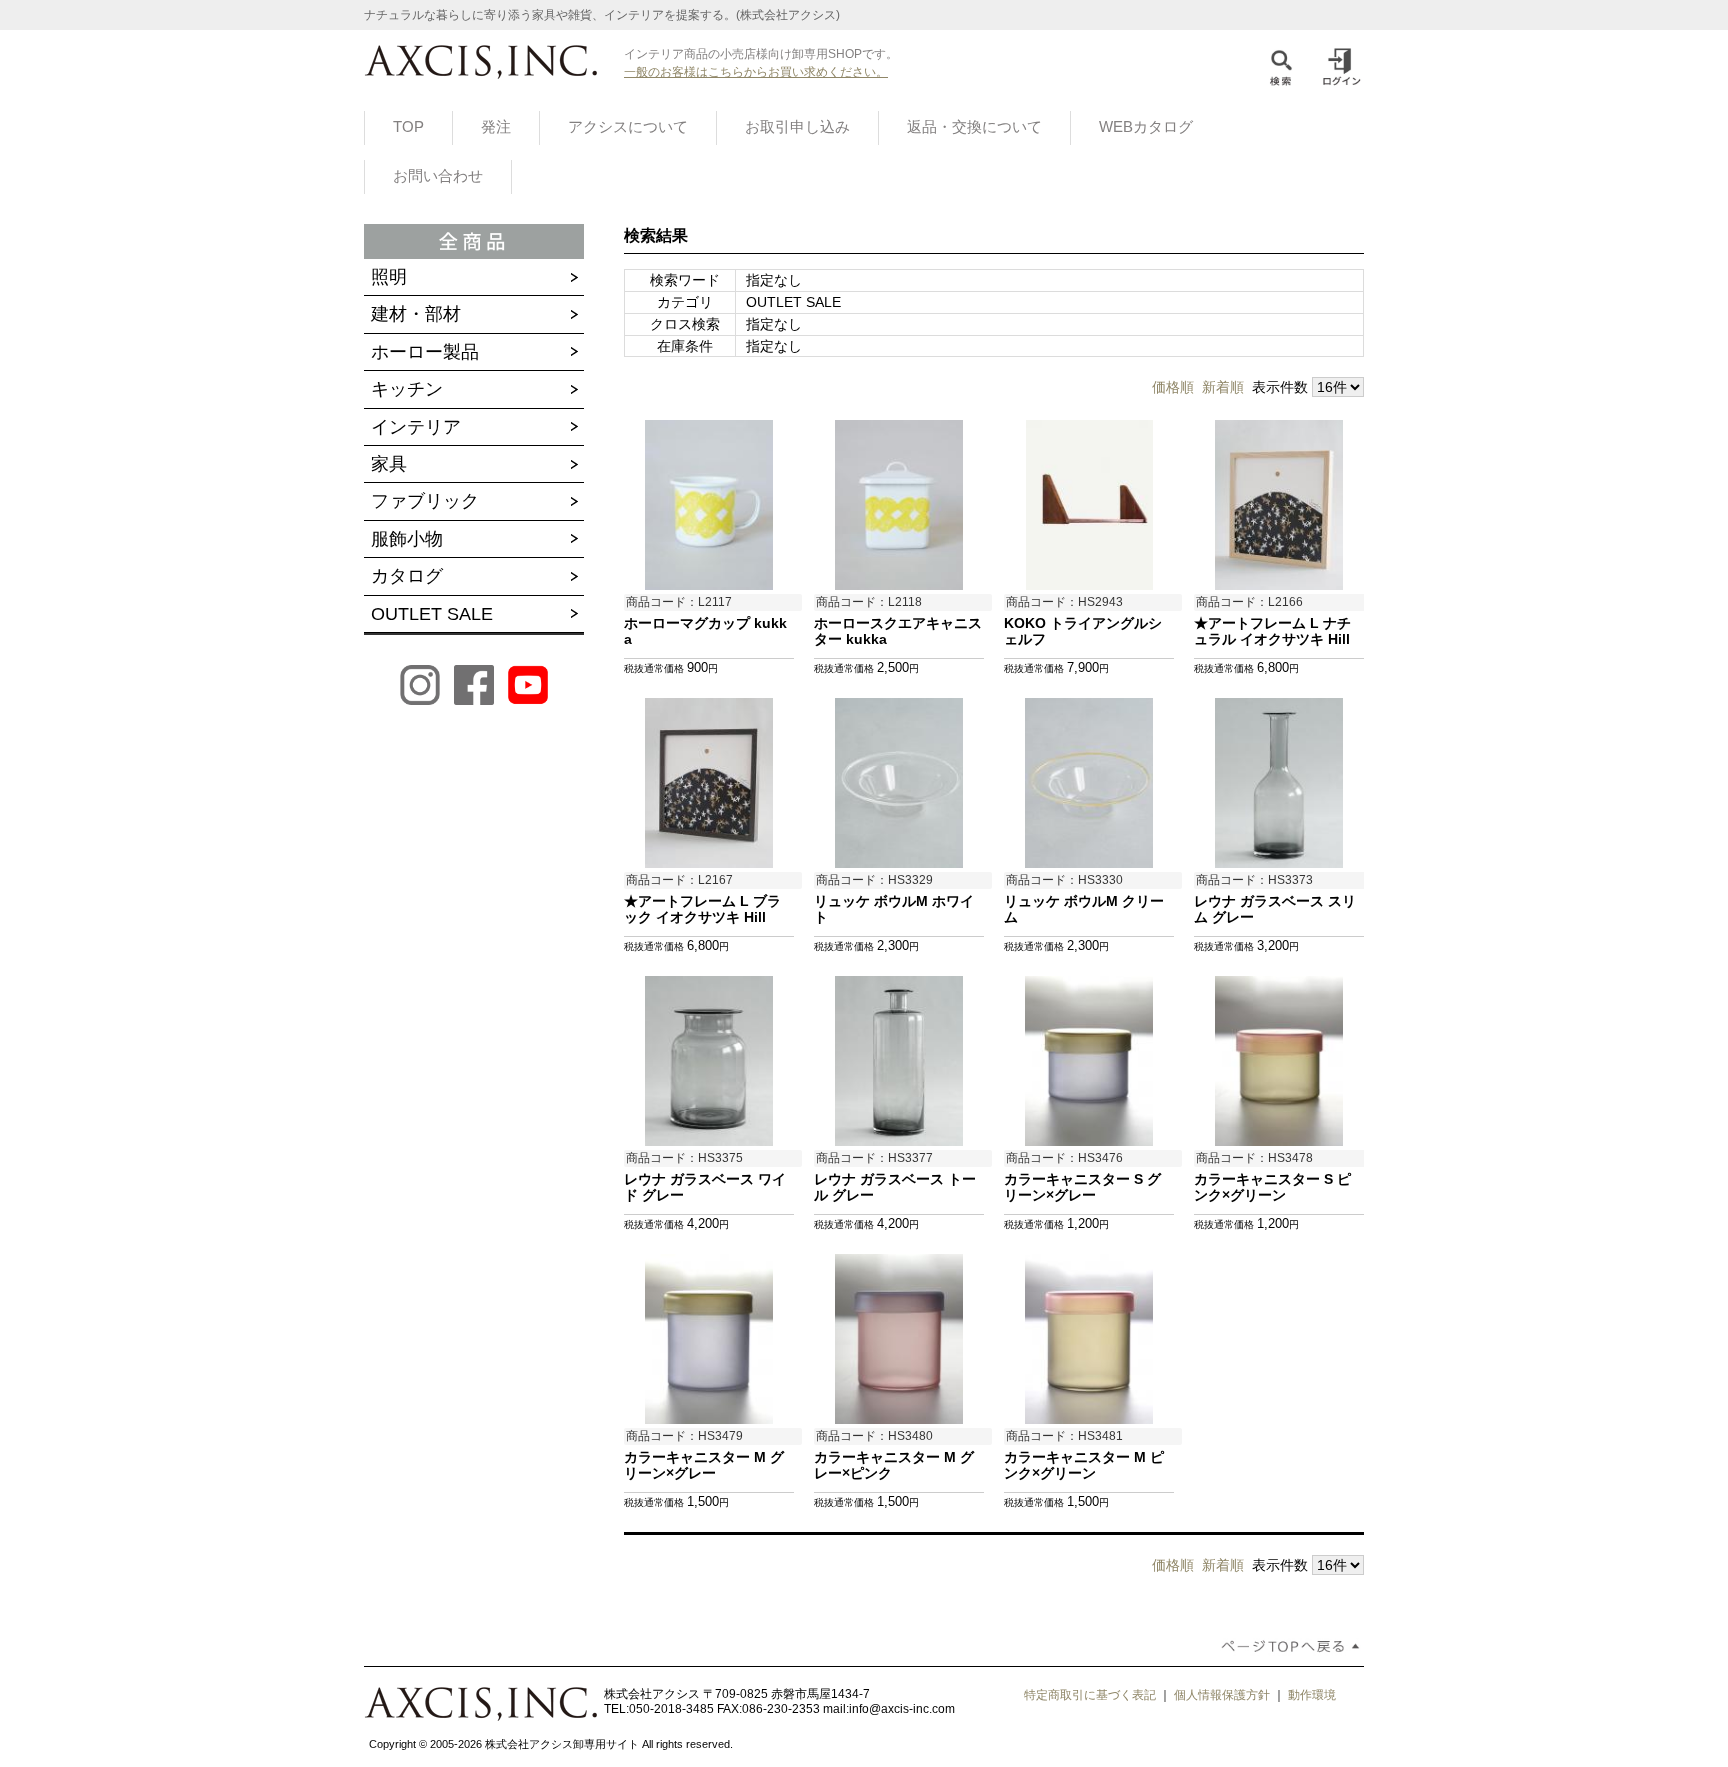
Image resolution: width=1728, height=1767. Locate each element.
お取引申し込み (797, 127)
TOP (408, 127)
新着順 (1223, 387)
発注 (496, 127)
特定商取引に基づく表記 (1090, 1695)
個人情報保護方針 (1222, 1695)
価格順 (1173, 387)
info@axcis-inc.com (902, 1709)
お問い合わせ (438, 176)
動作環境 (1312, 1695)
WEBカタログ (1146, 127)
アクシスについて (628, 127)
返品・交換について (974, 127)
